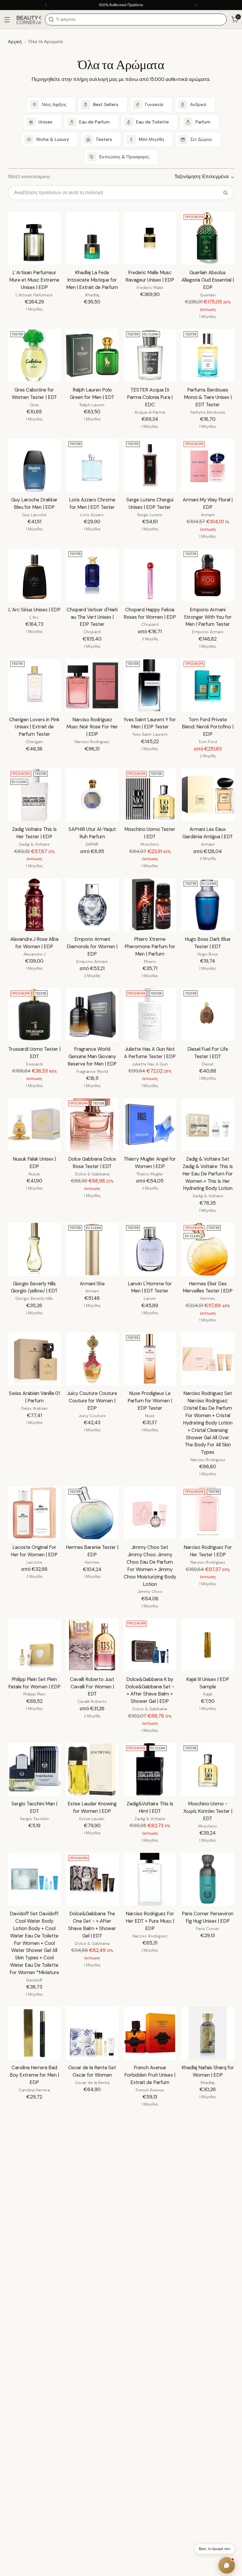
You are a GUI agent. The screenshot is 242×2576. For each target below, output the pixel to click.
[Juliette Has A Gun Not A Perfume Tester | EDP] (150, 1015)
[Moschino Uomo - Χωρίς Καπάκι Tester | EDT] (208, 1769)
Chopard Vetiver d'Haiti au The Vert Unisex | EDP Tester (92, 617)
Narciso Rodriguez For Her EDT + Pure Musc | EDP (150, 1921)
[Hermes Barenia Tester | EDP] (92, 1513)
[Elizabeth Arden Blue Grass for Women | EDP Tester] (150, 2502)
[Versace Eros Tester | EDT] (34, 2253)
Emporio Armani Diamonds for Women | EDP (92, 947)
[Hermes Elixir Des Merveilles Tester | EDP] (208, 1249)
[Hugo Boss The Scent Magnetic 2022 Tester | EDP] (92, 2253)
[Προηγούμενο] (46, 5)
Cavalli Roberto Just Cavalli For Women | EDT (92, 1687)
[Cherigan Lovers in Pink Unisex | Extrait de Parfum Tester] (34, 685)
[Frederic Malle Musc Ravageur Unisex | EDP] (150, 238)
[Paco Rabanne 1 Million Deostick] (34, 2502)
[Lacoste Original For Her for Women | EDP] (34, 1513)
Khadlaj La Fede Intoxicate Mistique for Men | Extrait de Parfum (92, 280)
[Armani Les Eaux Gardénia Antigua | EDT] (208, 795)
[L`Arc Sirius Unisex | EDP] (34, 575)
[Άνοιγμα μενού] (7, 20)
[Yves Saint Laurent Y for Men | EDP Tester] (150, 685)
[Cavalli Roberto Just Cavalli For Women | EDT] (92, 1645)
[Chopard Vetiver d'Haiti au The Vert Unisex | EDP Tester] (92, 575)
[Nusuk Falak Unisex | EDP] (34, 1124)
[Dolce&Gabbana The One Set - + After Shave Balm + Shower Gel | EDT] (92, 1879)
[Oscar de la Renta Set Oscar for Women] (92, 2033)
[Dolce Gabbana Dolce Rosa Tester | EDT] (92, 1124)
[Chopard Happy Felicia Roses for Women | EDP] (150, 575)
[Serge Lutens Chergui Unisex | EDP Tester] (150, 465)
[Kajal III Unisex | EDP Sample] (208, 1645)
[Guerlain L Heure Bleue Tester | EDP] (208, 2143)
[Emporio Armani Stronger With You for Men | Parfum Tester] (208, 575)
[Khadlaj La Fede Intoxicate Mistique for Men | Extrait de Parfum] (92, 238)
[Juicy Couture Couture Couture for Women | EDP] (92, 1359)
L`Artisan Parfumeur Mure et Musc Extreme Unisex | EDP (34, 280)
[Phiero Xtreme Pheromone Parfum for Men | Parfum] (150, 905)
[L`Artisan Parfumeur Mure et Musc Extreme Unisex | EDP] (34, 238)
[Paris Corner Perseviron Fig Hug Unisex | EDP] (208, 1879)
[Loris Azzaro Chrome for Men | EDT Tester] (92, 465)
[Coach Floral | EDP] (150, 2370)
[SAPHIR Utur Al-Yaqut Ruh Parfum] (92, 795)
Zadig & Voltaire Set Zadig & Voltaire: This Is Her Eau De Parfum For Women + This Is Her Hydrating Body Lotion (208, 1174)
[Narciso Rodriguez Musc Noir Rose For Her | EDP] (92, 685)
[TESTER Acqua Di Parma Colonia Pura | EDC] (150, 355)
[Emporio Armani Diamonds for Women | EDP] (92, 905)
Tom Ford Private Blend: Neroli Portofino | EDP (208, 727)
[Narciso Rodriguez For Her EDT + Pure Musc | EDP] (150, 1879)
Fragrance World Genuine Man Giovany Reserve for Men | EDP (92, 1056)
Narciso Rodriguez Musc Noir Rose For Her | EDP (92, 727)
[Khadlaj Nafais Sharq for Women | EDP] (208, 2033)
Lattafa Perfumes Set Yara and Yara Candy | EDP (150, 2185)
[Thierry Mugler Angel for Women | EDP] (150, 1124)
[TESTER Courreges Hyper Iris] (34, 2143)
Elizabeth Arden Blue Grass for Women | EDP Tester (150, 2544)
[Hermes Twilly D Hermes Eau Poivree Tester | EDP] (150, 2253)
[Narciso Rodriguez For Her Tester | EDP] (208, 1513)
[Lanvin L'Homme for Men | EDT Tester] (150, 1249)
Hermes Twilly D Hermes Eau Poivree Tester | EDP (150, 2295)
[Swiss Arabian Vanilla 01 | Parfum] (34, 1359)
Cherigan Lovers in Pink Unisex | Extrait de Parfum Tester (34, 727)
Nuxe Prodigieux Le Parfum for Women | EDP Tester (150, 1401)
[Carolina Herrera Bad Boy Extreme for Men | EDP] (34, 2033)
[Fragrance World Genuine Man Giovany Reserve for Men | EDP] (92, 1015)
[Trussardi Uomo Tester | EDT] (34, 1015)
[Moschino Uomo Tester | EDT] (150, 795)
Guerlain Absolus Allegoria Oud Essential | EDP (208, 280)
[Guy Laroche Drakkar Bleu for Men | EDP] (34, 465)
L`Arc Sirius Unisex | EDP (34, 610)
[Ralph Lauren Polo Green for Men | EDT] (92, 355)
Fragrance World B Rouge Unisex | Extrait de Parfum (208, 2295)
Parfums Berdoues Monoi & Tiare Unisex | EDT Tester (208, 397)
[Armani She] (92, 1249)
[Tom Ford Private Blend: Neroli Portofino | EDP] (208, 685)
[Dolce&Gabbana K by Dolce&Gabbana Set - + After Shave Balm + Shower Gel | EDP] (150, 1645)
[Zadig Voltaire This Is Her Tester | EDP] (34, 795)
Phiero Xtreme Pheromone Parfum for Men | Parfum (150, 947)
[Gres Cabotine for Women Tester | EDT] (34, 355)
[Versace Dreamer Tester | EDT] (92, 2370)
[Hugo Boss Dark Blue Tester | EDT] (208, 905)
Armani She (92, 1284)
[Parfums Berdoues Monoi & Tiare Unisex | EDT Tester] (208, 355)
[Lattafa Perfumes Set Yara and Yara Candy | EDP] (150, 2143)
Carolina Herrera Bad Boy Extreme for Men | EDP (34, 2075)
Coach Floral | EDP (150, 2404)
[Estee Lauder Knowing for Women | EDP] (92, 1769)
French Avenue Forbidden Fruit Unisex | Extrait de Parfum (150, 2075)
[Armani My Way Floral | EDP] (208, 465)
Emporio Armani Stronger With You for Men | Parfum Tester (208, 617)
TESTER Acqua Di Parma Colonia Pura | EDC (150, 397)
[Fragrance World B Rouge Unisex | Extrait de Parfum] (208, 2253)
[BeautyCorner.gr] (29, 19)
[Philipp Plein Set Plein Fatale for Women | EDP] (34, 1645)
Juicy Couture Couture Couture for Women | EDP (92, 1401)
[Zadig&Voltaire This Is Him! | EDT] (150, 1769)
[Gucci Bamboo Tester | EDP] (34, 2370)
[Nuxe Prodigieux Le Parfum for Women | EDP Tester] (150, 1359)
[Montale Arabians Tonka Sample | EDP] (208, 2502)
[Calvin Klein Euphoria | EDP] (92, 2502)
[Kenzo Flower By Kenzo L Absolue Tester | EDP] (92, 2143)
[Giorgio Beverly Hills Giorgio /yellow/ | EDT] (34, 1249)
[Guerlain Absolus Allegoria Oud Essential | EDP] (208, 238)
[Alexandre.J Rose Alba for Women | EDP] (34, 905)
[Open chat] (227, 2565)
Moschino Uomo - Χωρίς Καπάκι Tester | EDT (208, 1811)
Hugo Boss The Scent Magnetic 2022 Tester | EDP (92, 2295)
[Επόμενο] (196, 5)
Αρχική (15, 42)
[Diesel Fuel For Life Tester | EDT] (208, 1015)
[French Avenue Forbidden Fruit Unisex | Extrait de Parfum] (150, 2033)
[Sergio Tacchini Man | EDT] (34, 1769)
